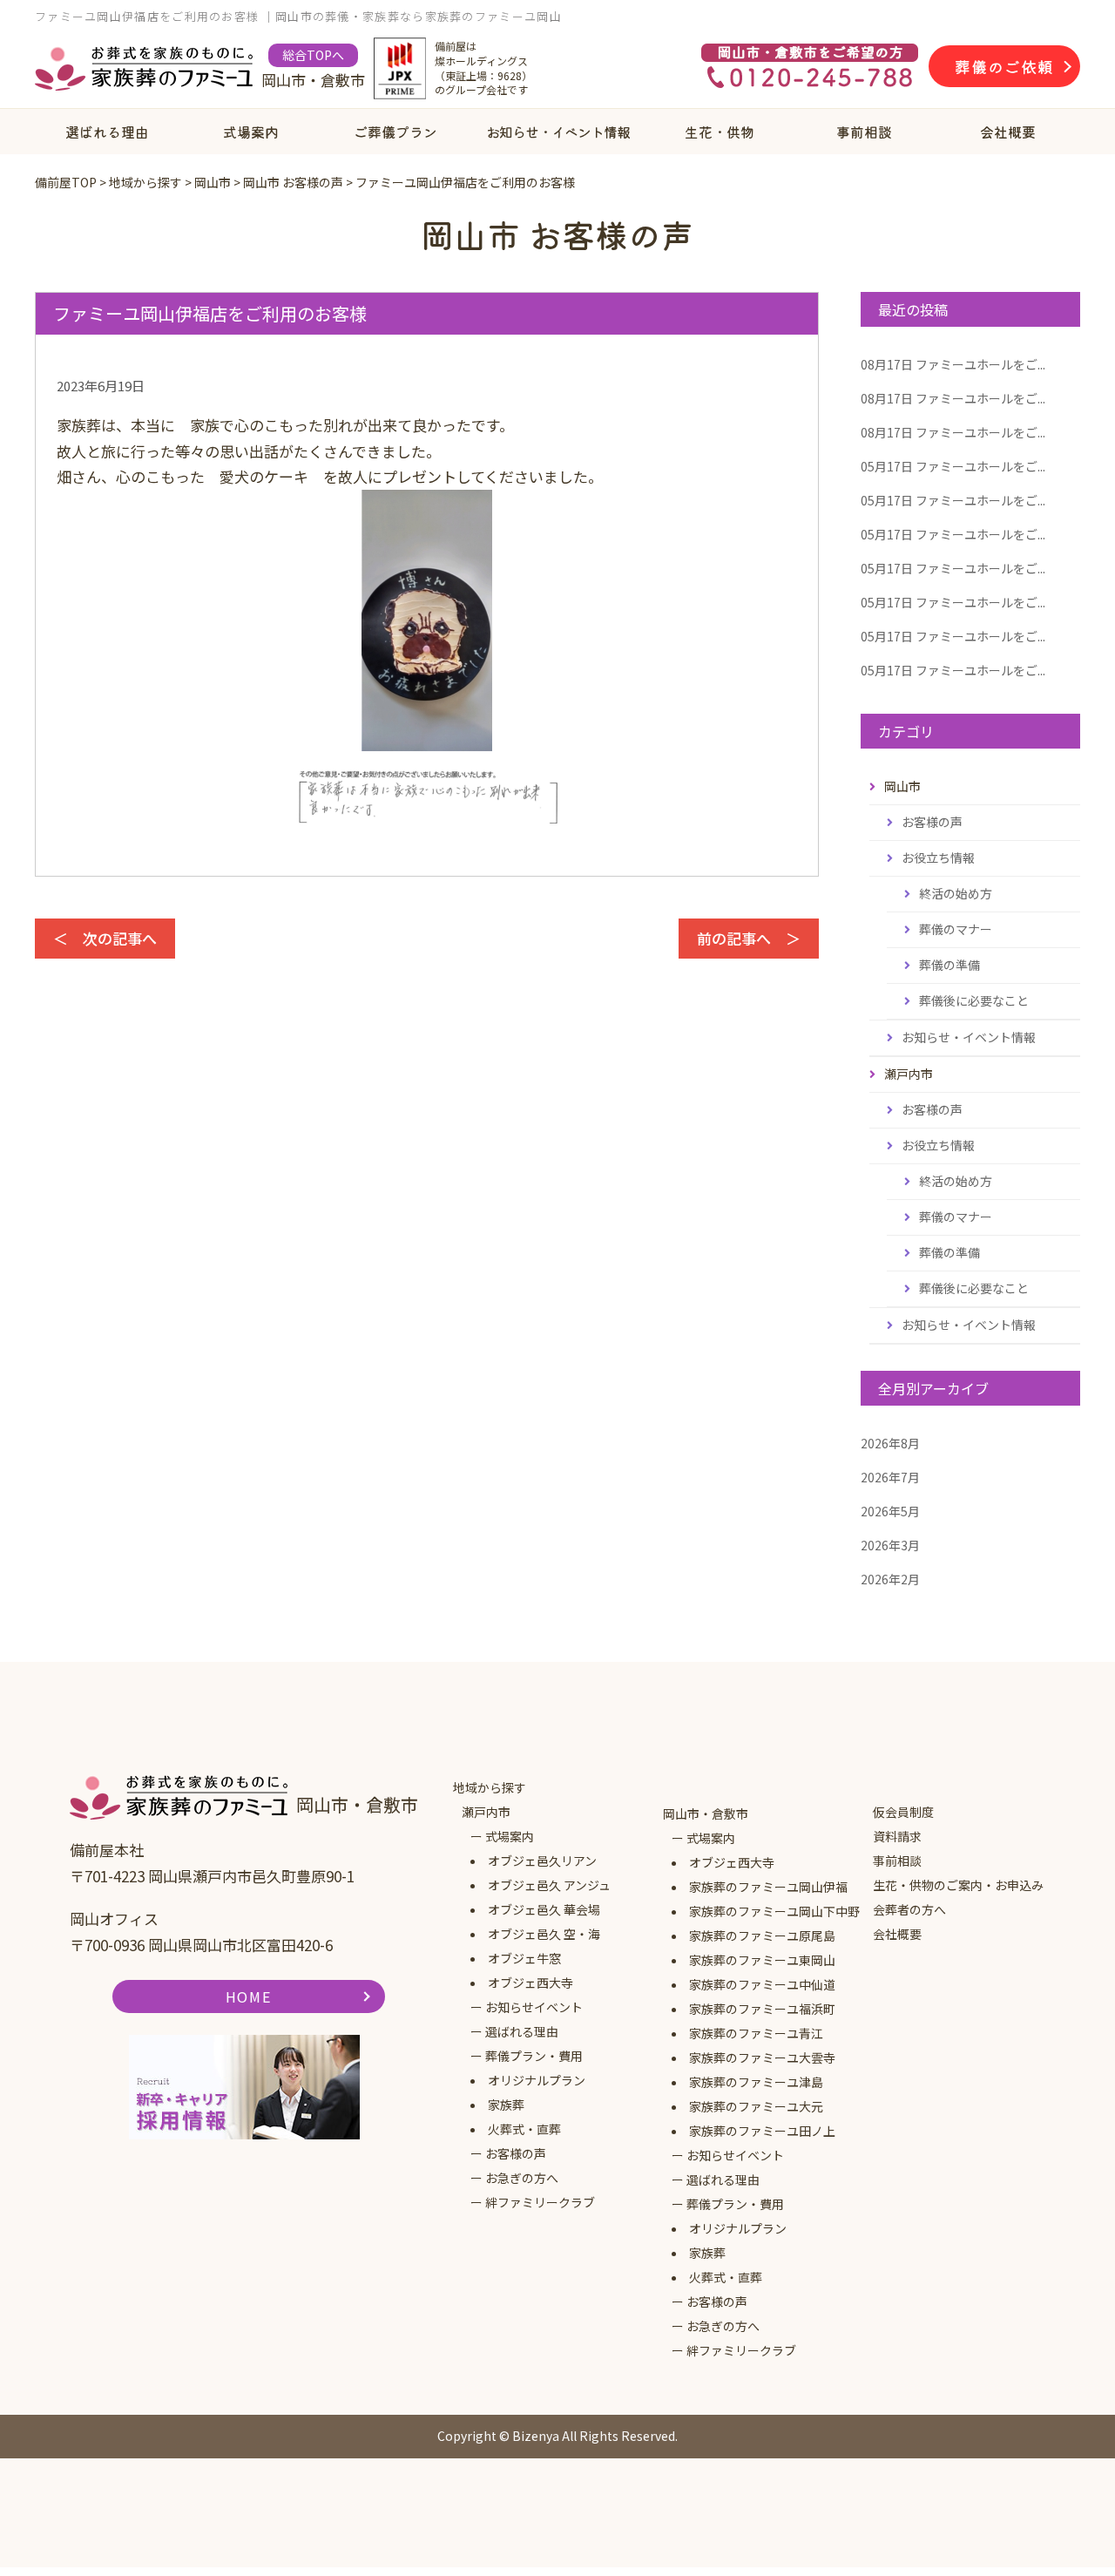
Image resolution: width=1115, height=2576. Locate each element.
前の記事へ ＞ (749, 938)
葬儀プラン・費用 (534, 2056)
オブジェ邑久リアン (542, 1861)
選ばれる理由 (107, 132)
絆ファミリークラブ (540, 2202)
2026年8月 (890, 1443)
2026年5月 (890, 1511)
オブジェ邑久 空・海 (544, 1934)
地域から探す (490, 1787)
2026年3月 (890, 1545)
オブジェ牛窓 (524, 1958)
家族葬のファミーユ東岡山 (762, 1960)
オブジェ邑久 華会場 (544, 1909)
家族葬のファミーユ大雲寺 (762, 2057)
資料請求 (897, 1836)
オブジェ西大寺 (530, 1983)
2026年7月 (890, 1477)
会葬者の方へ (909, 1909)
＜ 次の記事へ (105, 938)
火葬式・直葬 (524, 2129)
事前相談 (864, 132)
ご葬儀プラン (395, 132)
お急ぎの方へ (522, 2178)
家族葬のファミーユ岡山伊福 (768, 1887)
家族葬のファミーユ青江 (756, 2033)
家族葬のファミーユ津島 (756, 2082)
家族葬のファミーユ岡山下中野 (774, 1911)
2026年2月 (890, 1579)
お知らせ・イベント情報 (558, 132)
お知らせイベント (534, 2007)
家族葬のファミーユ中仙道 (762, 1984)
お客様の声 (932, 822)
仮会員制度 (903, 1812)
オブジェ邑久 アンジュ (549, 1885)
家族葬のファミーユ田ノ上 (762, 2131)
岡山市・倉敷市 (706, 1813)
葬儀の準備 (949, 965)
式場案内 (251, 132)
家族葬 (506, 2105)
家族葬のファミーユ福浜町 (762, 2009)
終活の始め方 (956, 893)
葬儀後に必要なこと (974, 1000)
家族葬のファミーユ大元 (756, 2106)
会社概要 (1008, 132)
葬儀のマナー (956, 929)
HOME (248, 1996)
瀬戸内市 (486, 1812)
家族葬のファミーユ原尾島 (762, 1935)
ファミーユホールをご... (953, 364)
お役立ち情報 (938, 858)
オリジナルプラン (537, 2080)
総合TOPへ (313, 55)
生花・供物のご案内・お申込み (958, 1885)
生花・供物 (720, 132)
